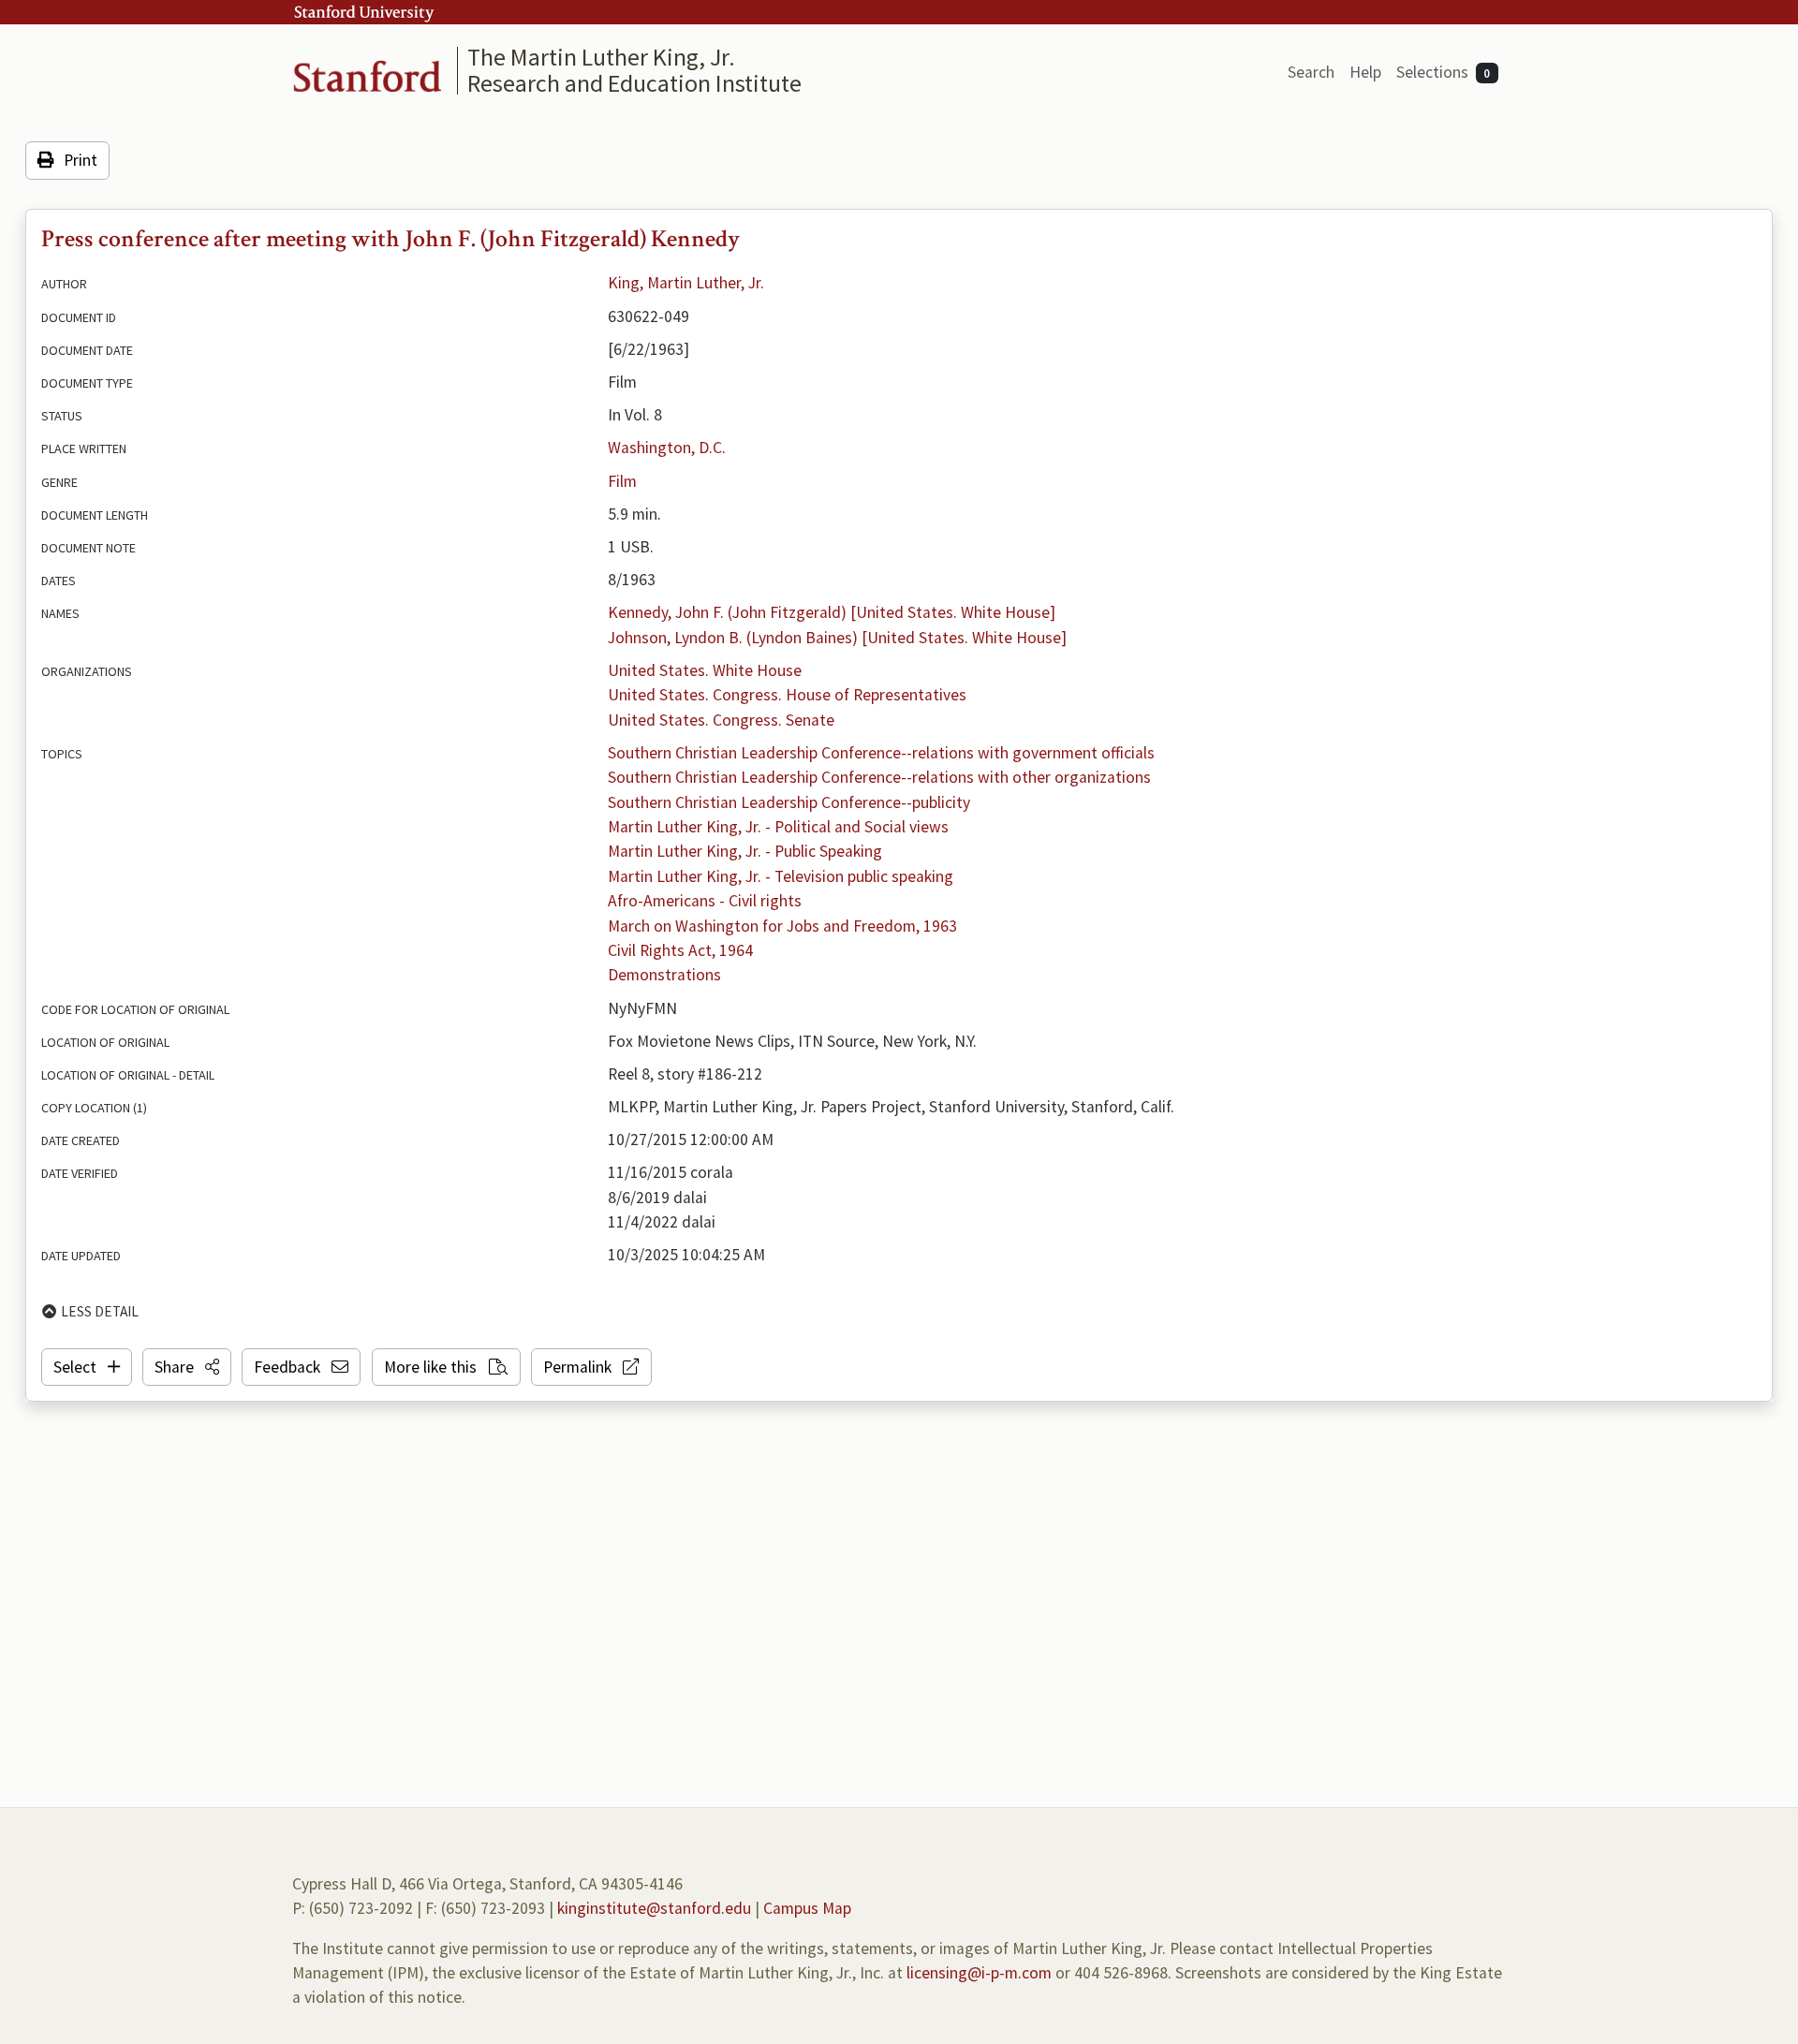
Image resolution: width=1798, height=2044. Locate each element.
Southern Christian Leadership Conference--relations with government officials (881, 753)
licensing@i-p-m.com (979, 1973)
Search (1311, 72)
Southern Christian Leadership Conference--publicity (789, 802)
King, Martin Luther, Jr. (686, 283)
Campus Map (807, 1908)
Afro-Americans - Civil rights (705, 901)
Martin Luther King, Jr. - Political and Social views (778, 827)
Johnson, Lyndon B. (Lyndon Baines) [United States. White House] (837, 638)
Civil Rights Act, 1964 (680, 950)
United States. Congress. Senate (721, 720)
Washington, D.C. (667, 448)
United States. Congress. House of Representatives (787, 695)
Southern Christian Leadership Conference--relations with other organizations (879, 777)
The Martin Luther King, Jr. (601, 57)
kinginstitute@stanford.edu (654, 1908)
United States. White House (705, 670)
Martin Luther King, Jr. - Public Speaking (745, 851)
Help (1365, 72)
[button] (187, 1367)
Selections (1444, 72)
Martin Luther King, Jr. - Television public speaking (781, 876)
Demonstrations (664, 975)
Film (622, 481)
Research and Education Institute (634, 83)
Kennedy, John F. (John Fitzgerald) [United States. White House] (832, 612)
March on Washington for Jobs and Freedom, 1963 (782, 926)
